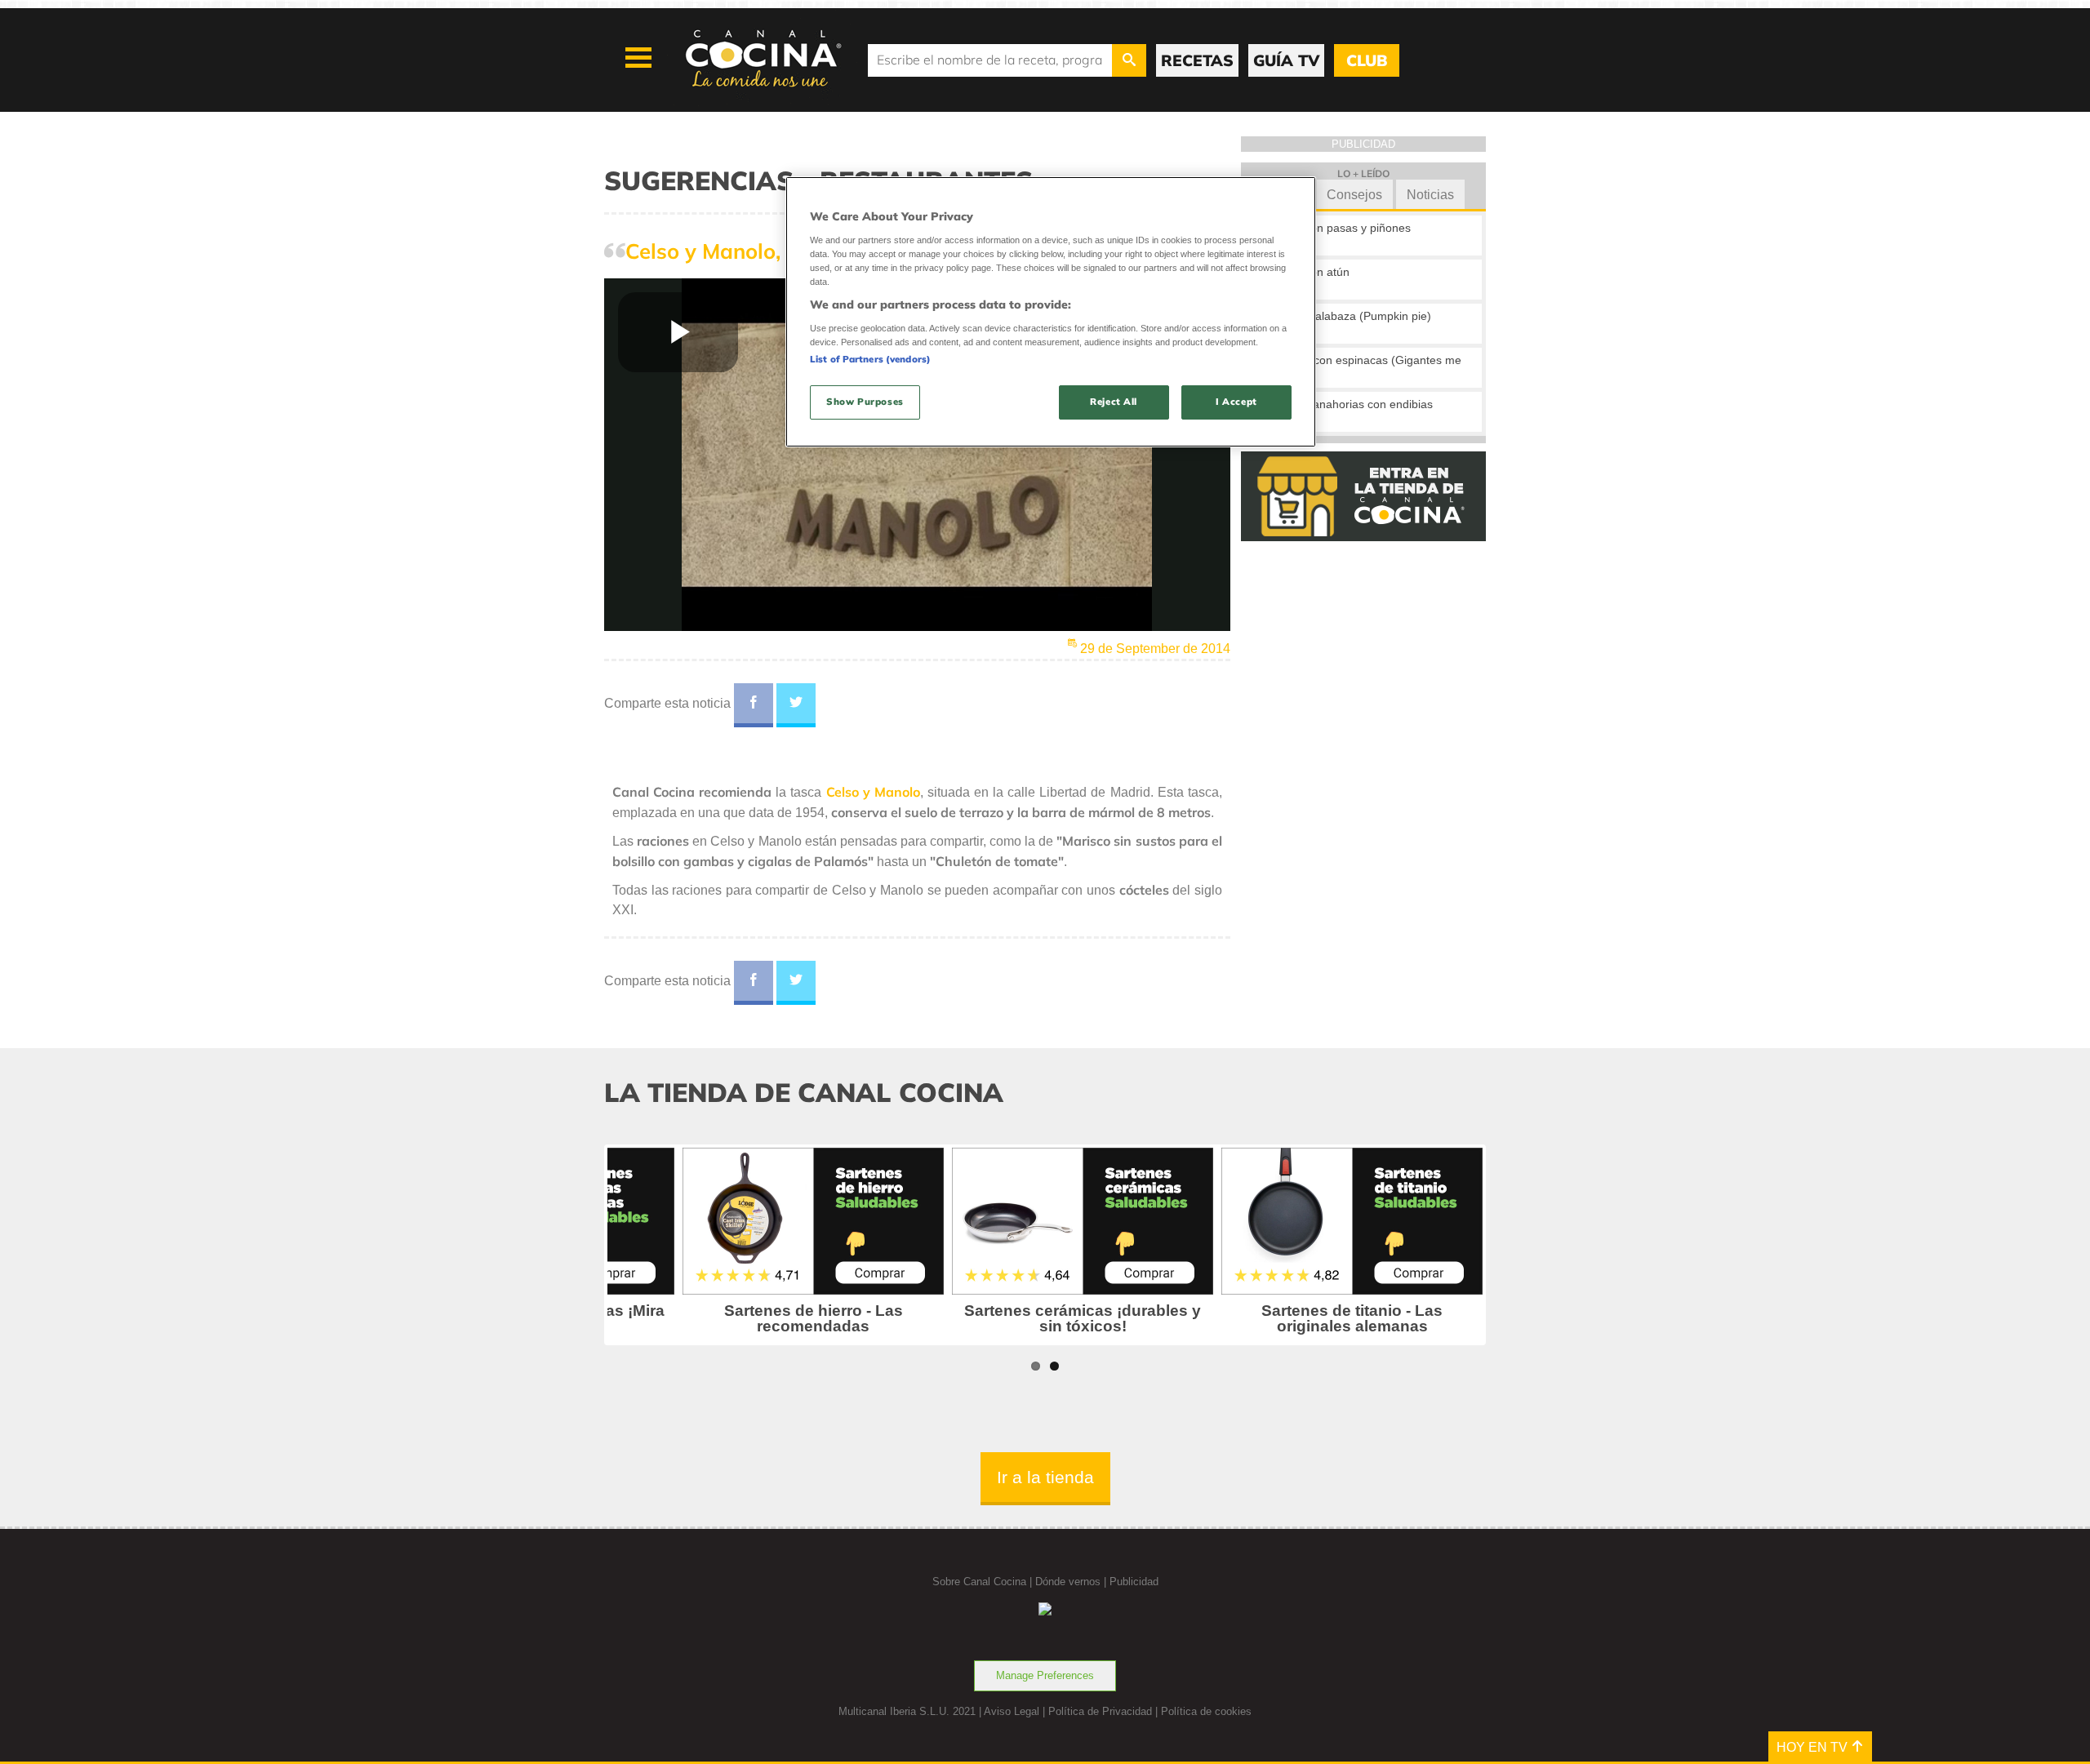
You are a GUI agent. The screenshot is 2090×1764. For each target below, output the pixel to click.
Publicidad (1134, 1582)
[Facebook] (754, 705)
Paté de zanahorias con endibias (1348, 404)
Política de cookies (1206, 1711)
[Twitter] (796, 705)
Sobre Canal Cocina (979, 1582)
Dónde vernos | (1072, 1582)
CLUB (1367, 60)
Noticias (1430, 195)
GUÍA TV (1286, 60)
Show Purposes (865, 402)
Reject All (1114, 402)
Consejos (1354, 195)
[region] (1051, 311)
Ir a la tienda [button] (1045, 1477)
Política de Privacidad (1100, 1711)
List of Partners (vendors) (870, 359)
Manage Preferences (1045, 1675)
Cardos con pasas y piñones (1337, 228)
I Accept (1236, 402)
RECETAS (1197, 60)
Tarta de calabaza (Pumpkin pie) (1347, 316)
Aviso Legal (1012, 1711)
